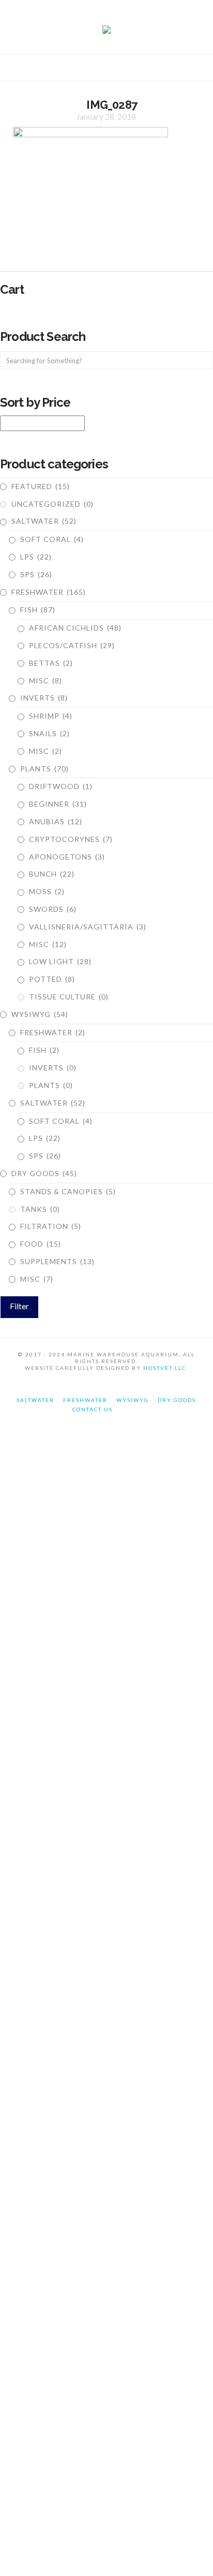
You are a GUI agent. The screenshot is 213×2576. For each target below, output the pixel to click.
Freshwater (49, 592)
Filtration (51, 1226)
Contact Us (93, 1409)
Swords (53, 909)
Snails (49, 733)
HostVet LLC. (166, 1368)
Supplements (57, 1261)
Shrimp (51, 716)
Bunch (52, 874)
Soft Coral (52, 539)
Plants (44, 769)
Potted (52, 979)
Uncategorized (52, 504)
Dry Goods (44, 1173)
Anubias (56, 821)
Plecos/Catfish (72, 645)
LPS (36, 557)
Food (41, 1244)
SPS (36, 574)
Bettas (51, 663)
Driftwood (61, 786)
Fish (38, 610)
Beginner (58, 804)
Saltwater (44, 521)
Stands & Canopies (68, 1191)
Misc (45, 681)
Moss (47, 891)
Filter (19, 1306)
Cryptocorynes (71, 839)
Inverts (44, 698)
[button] (106, 70)
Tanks (40, 1209)
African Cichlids (75, 628)
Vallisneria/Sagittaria (88, 927)
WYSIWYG (40, 1014)
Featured (41, 486)
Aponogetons (67, 857)
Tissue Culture (69, 997)
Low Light (60, 961)
